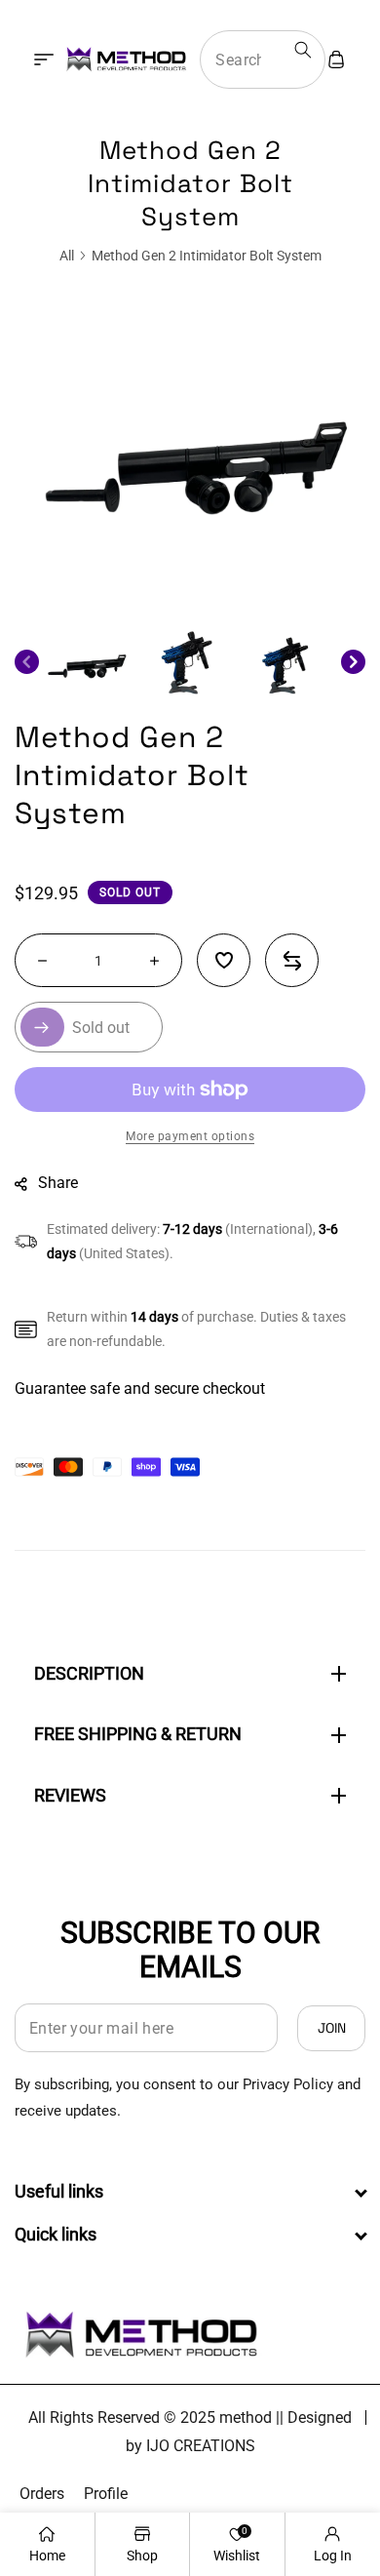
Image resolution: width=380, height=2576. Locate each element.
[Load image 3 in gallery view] (290, 662)
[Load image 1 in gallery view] (89, 662)
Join (332, 2028)
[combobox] (263, 59)
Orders (42, 2494)
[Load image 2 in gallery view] (190, 662)
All (67, 256)
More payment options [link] (190, 1136)
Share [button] (58, 1183)
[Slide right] (353, 662)
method (246, 2417)
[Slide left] (27, 662)
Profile (106, 2494)
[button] (44, 59)
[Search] (303, 50)
